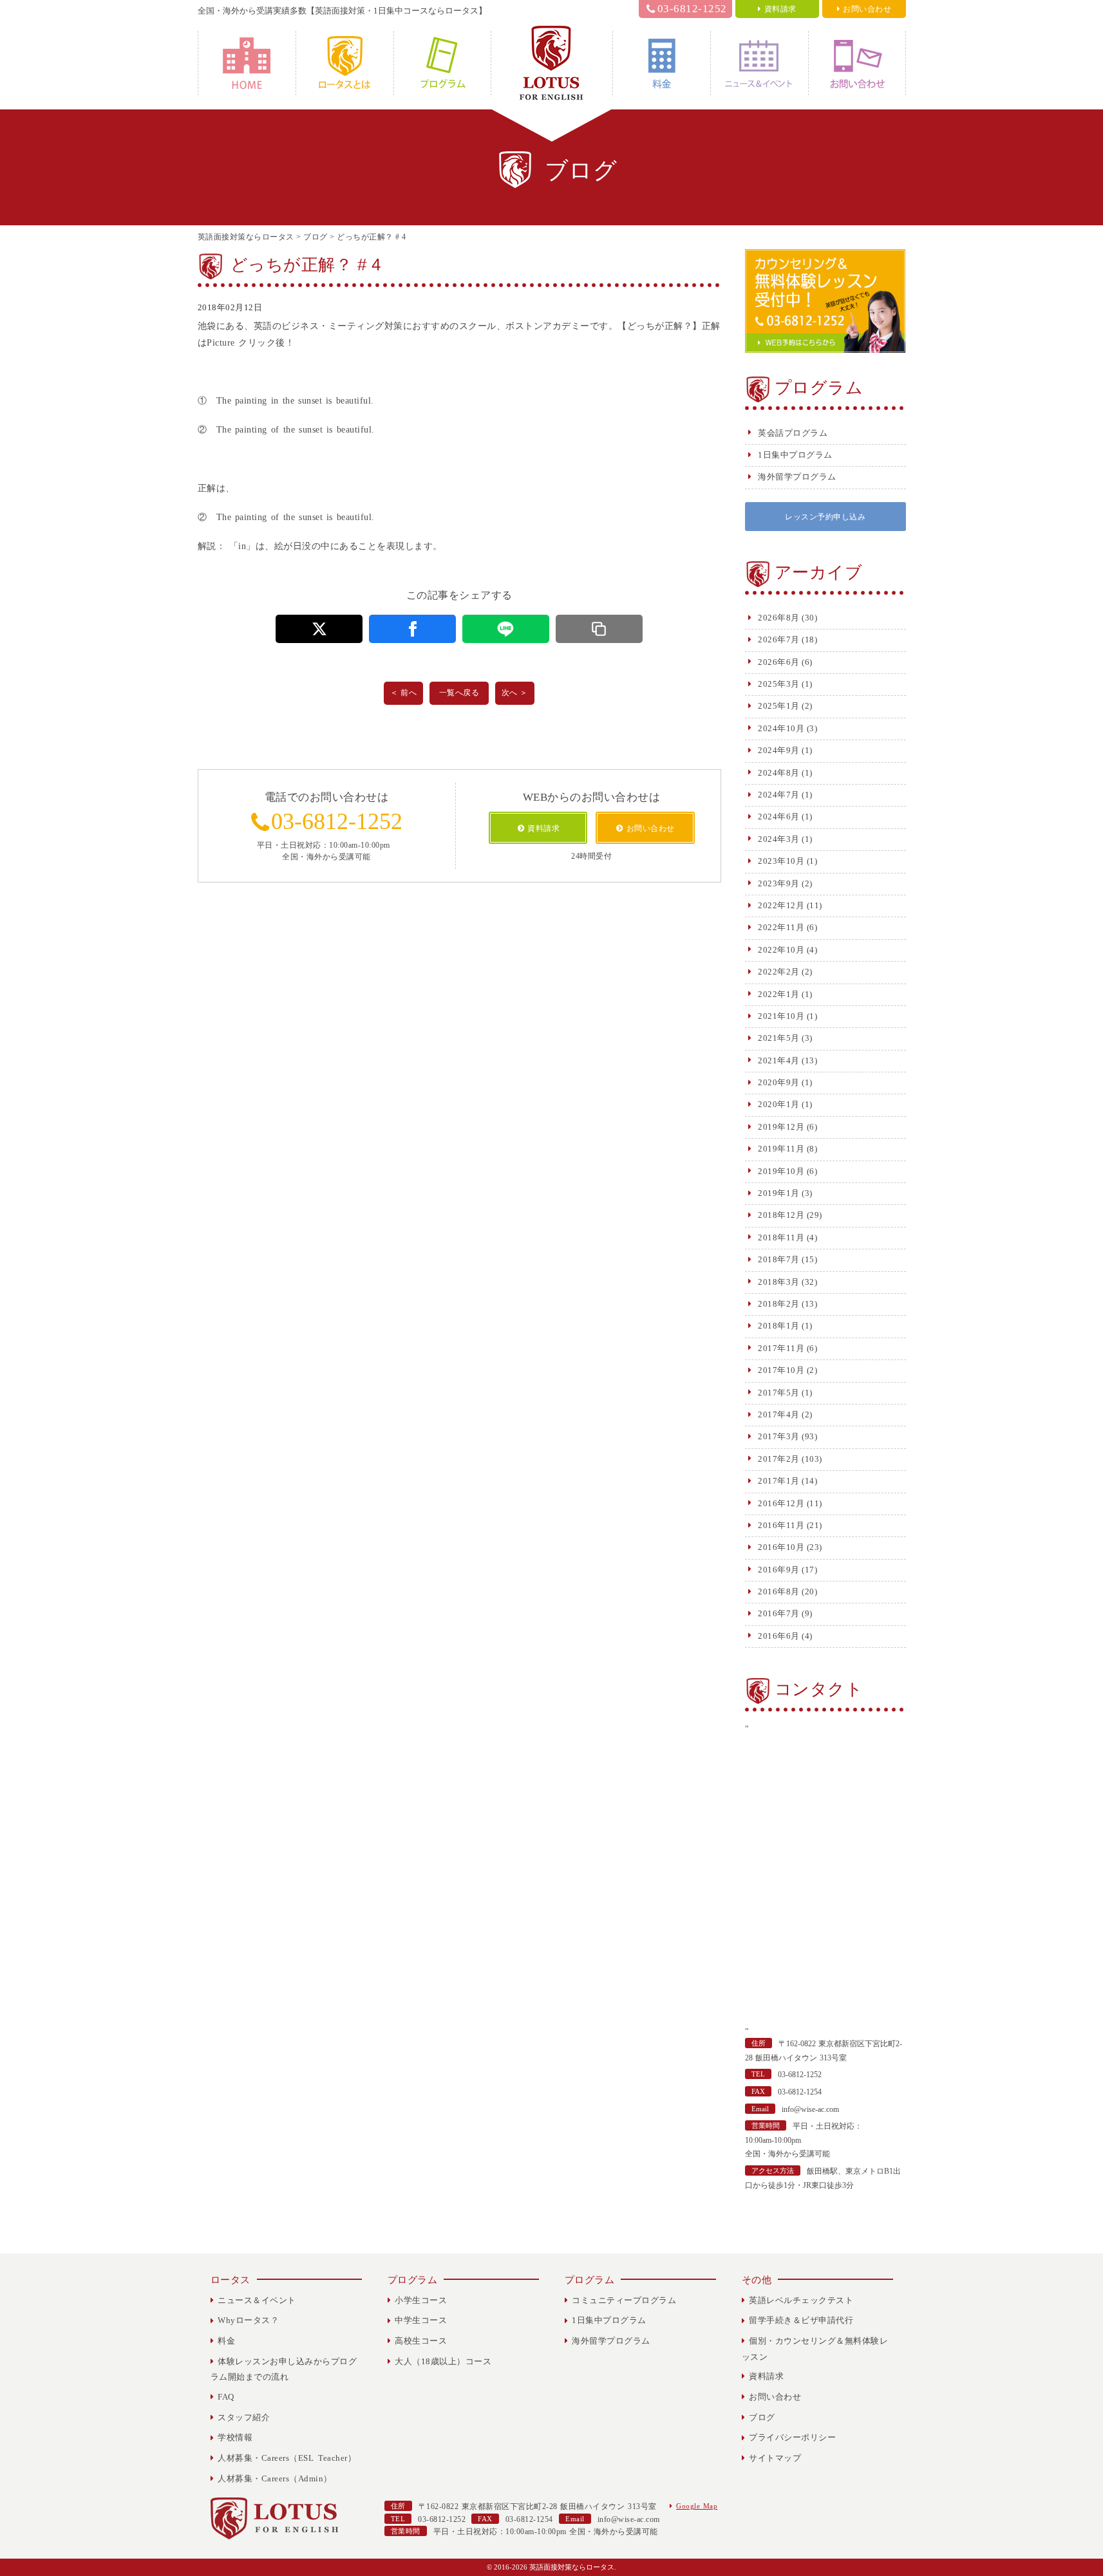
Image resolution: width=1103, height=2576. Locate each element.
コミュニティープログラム (624, 2300)
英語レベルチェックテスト (801, 2300)
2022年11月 (781, 927)
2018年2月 (779, 1304)
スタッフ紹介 (244, 2417)
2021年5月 (779, 1038)
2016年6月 (779, 1636)
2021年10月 (781, 1016)
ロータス (231, 2280)
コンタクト (819, 1689)
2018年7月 (779, 1259)
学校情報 (235, 2437)
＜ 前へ (403, 693)
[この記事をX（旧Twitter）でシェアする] (319, 629)
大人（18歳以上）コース (443, 2361)
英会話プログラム (793, 433)
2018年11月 (781, 1237)
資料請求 (766, 2376)
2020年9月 (779, 1082)
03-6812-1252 (692, 9)
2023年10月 (781, 861)
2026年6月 (779, 662)
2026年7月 (779, 639)
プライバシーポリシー (792, 2437)
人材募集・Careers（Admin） (275, 2478)
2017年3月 (779, 1436)
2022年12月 (781, 905)
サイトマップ (775, 2458)
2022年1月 (779, 994)
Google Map (697, 2506)
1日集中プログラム (795, 455)
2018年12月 (781, 1215)
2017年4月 (779, 1414)
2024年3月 (779, 839)
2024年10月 (781, 728)
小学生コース (421, 2300)
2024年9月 (779, 750)
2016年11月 (781, 1525)
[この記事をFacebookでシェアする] (412, 629)
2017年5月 (779, 1393)
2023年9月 (779, 883)
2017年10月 (781, 1370)
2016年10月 (781, 1547)
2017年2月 (779, 1459)
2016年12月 (781, 1503)
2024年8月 (779, 773)
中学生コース (421, 2320)
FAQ (226, 2397)
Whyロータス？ (345, 63)
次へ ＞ (515, 693)
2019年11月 (781, 1149)
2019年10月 (781, 1171)
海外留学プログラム (797, 477)
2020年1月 (779, 1104)
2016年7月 (779, 1613)
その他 (757, 2280)
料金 (662, 63)
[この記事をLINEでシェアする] (506, 629)
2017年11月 (781, 1348)
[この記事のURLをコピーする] (599, 629)
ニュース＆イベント (759, 63)
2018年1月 (779, 1326)
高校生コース (421, 2341)
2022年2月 (779, 972)
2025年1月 (779, 706)
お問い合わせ (857, 63)
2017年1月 (779, 1481)
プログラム (442, 63)
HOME (247, 63)
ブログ (762, 2417)
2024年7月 (779, 795)
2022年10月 (781, 950)
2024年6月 (779, 817)
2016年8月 (779, 1591)
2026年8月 (779, 618)
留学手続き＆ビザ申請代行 (801, 2320)
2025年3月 (779, 684)
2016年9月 (779, 1570)
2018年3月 (779, 1282)
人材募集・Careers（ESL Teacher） (287, 2458)
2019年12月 (781, 1127)
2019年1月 (779, 1193)
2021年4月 (779, 1060)
